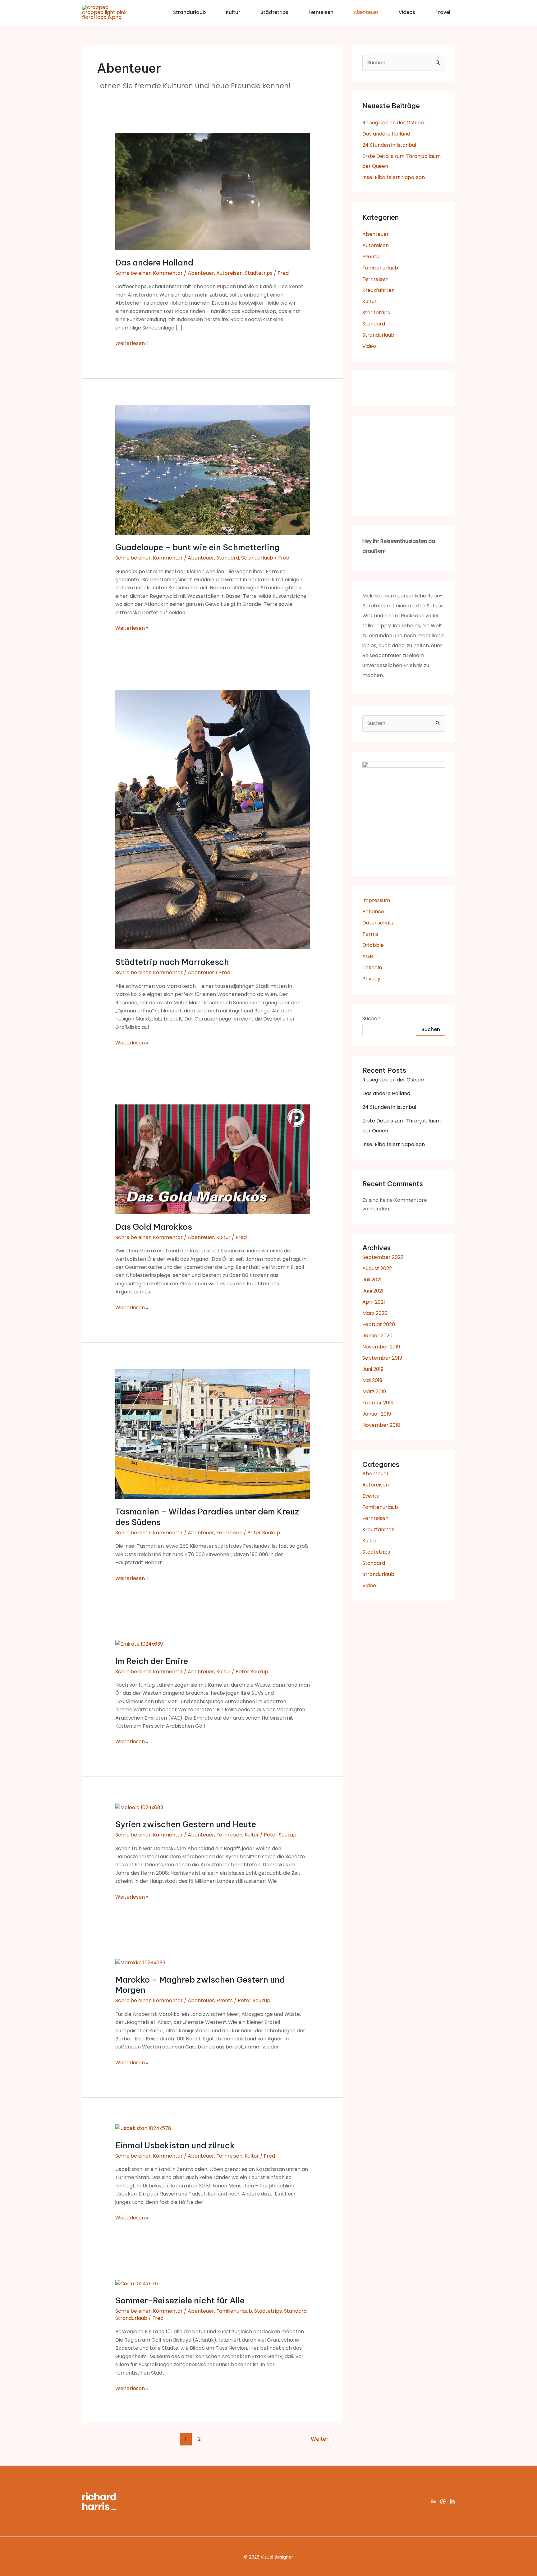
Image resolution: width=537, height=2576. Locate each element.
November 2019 (381, 1347)
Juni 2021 (373, 1291)
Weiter (323, 2439)
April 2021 (374, 1302)
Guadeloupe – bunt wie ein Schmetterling (197, 547)
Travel (443, 12)
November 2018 (381, 1425)
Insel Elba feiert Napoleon (394, 177)
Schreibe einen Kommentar (149, 273)
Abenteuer (366, 12)
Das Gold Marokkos (154, 1227)
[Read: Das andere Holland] (213, 191)
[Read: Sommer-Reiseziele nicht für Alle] (137, 2283)
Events (225, 2000)
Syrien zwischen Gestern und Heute (186, 1824)
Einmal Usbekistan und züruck (175, 2145)
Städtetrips (274, 12)
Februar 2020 (379, 1324)
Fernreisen (321, 12)
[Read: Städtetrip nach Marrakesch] (213, 819)
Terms (370, 934)
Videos (407, 12)
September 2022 (383, 1257)
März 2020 (375, 1313)
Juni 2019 (373, 1369)
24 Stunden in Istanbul (389, 145)
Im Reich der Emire (152, 1661)
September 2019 (382, 1358)
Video (369, 346)
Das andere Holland (154, 263)
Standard (228, 558)
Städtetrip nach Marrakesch (172, 962)
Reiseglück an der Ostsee (393, 123)
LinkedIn (372, 968)
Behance (373, 912)
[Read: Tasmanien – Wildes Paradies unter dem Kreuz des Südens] (213, 1434)
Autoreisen (229, 273)
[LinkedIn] (452, 2501)
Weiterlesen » (132, 343)
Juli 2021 (372, 1280)
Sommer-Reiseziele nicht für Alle (180, 2300)
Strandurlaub (189, 12)
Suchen (371, 1018)
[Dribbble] (443, 2501)
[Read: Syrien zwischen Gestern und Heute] (139, 1807)
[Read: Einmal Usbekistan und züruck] (143, 2128)
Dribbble (373, 945)
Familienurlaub (234, 2311)
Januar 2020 (377, 1336)
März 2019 (374, 1392)
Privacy (371, 979)
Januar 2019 (377, 1414)
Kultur (233, 12)
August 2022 (377, 1268)
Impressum (376, 900)
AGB (368, 956)
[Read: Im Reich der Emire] (139, 1644)
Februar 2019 (378, 1403)
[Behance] (434, 2501)
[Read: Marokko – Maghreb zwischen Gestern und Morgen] (140, 1963)
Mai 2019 (372, 1380)
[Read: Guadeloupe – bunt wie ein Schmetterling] (213, 470)
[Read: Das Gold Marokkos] (213, 1159)
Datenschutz (378, 923)
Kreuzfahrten (379, 290)
